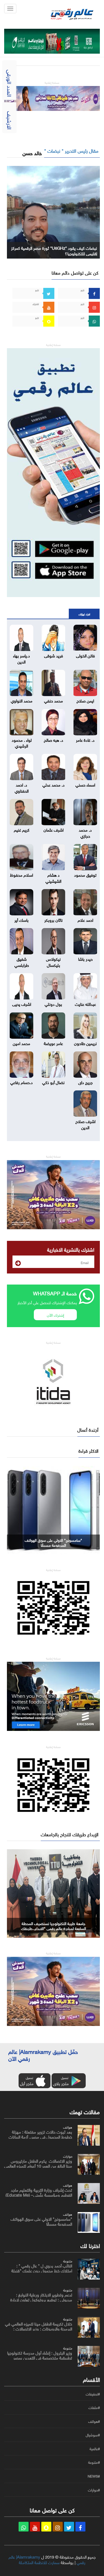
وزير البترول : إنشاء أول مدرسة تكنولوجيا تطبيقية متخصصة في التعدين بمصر (40, 2355)
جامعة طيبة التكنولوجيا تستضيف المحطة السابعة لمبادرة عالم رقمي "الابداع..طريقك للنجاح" (54, 1928)
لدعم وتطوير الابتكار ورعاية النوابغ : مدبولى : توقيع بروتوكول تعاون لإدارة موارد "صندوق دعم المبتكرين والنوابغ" (41, 2299)
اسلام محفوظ (21, 874)
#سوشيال (93, 2435)
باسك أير (21, 920)
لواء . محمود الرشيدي (22, 742)
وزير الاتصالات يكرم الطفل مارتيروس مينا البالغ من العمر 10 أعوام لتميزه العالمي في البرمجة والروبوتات (38, 2165)
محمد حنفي (54, 700)
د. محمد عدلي (54, 784)
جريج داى (85, 1082)
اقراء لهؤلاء (84, 614)
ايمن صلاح (85, 700)
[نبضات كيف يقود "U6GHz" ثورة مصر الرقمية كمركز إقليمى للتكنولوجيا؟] (53, 211)
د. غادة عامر (85, 739)
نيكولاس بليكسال (53, 961)
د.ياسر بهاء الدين (21, 658)
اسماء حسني (85, 784)
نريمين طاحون (85, 1043)
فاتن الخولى (85, 655)
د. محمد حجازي (85, 832)
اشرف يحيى (22, 1004)
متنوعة (68, 2260)
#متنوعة (94, 2462)
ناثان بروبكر (54, 920)
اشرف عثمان (54, 829)
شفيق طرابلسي (22, 961)
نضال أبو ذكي (53, 1082)
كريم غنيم (22, 829)
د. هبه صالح (54, 739)
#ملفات (94, 2408)
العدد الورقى (10, 83)
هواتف (68, 2127)
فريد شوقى (54, 655)
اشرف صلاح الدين (85, 1124)
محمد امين (21, 1043)
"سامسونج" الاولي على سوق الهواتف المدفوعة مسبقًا (53, 1542)
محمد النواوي (22, 700)
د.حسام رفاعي (21, 1082)
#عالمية (95, 2449)
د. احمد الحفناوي (22, 787)
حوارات (68, 2156)
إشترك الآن (55, 1315)
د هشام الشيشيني (53, 877)
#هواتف (94, 2421)
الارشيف (10, 120)
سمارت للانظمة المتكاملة (39, 2562)
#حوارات (94, 2490)
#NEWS (94, 2476)
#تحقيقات (93, 2394)
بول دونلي (53, 1004)
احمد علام (85, 920)
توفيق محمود (85, 874)
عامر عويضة (53, 1043)
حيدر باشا (85, 958)
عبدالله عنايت (85, 1004)
